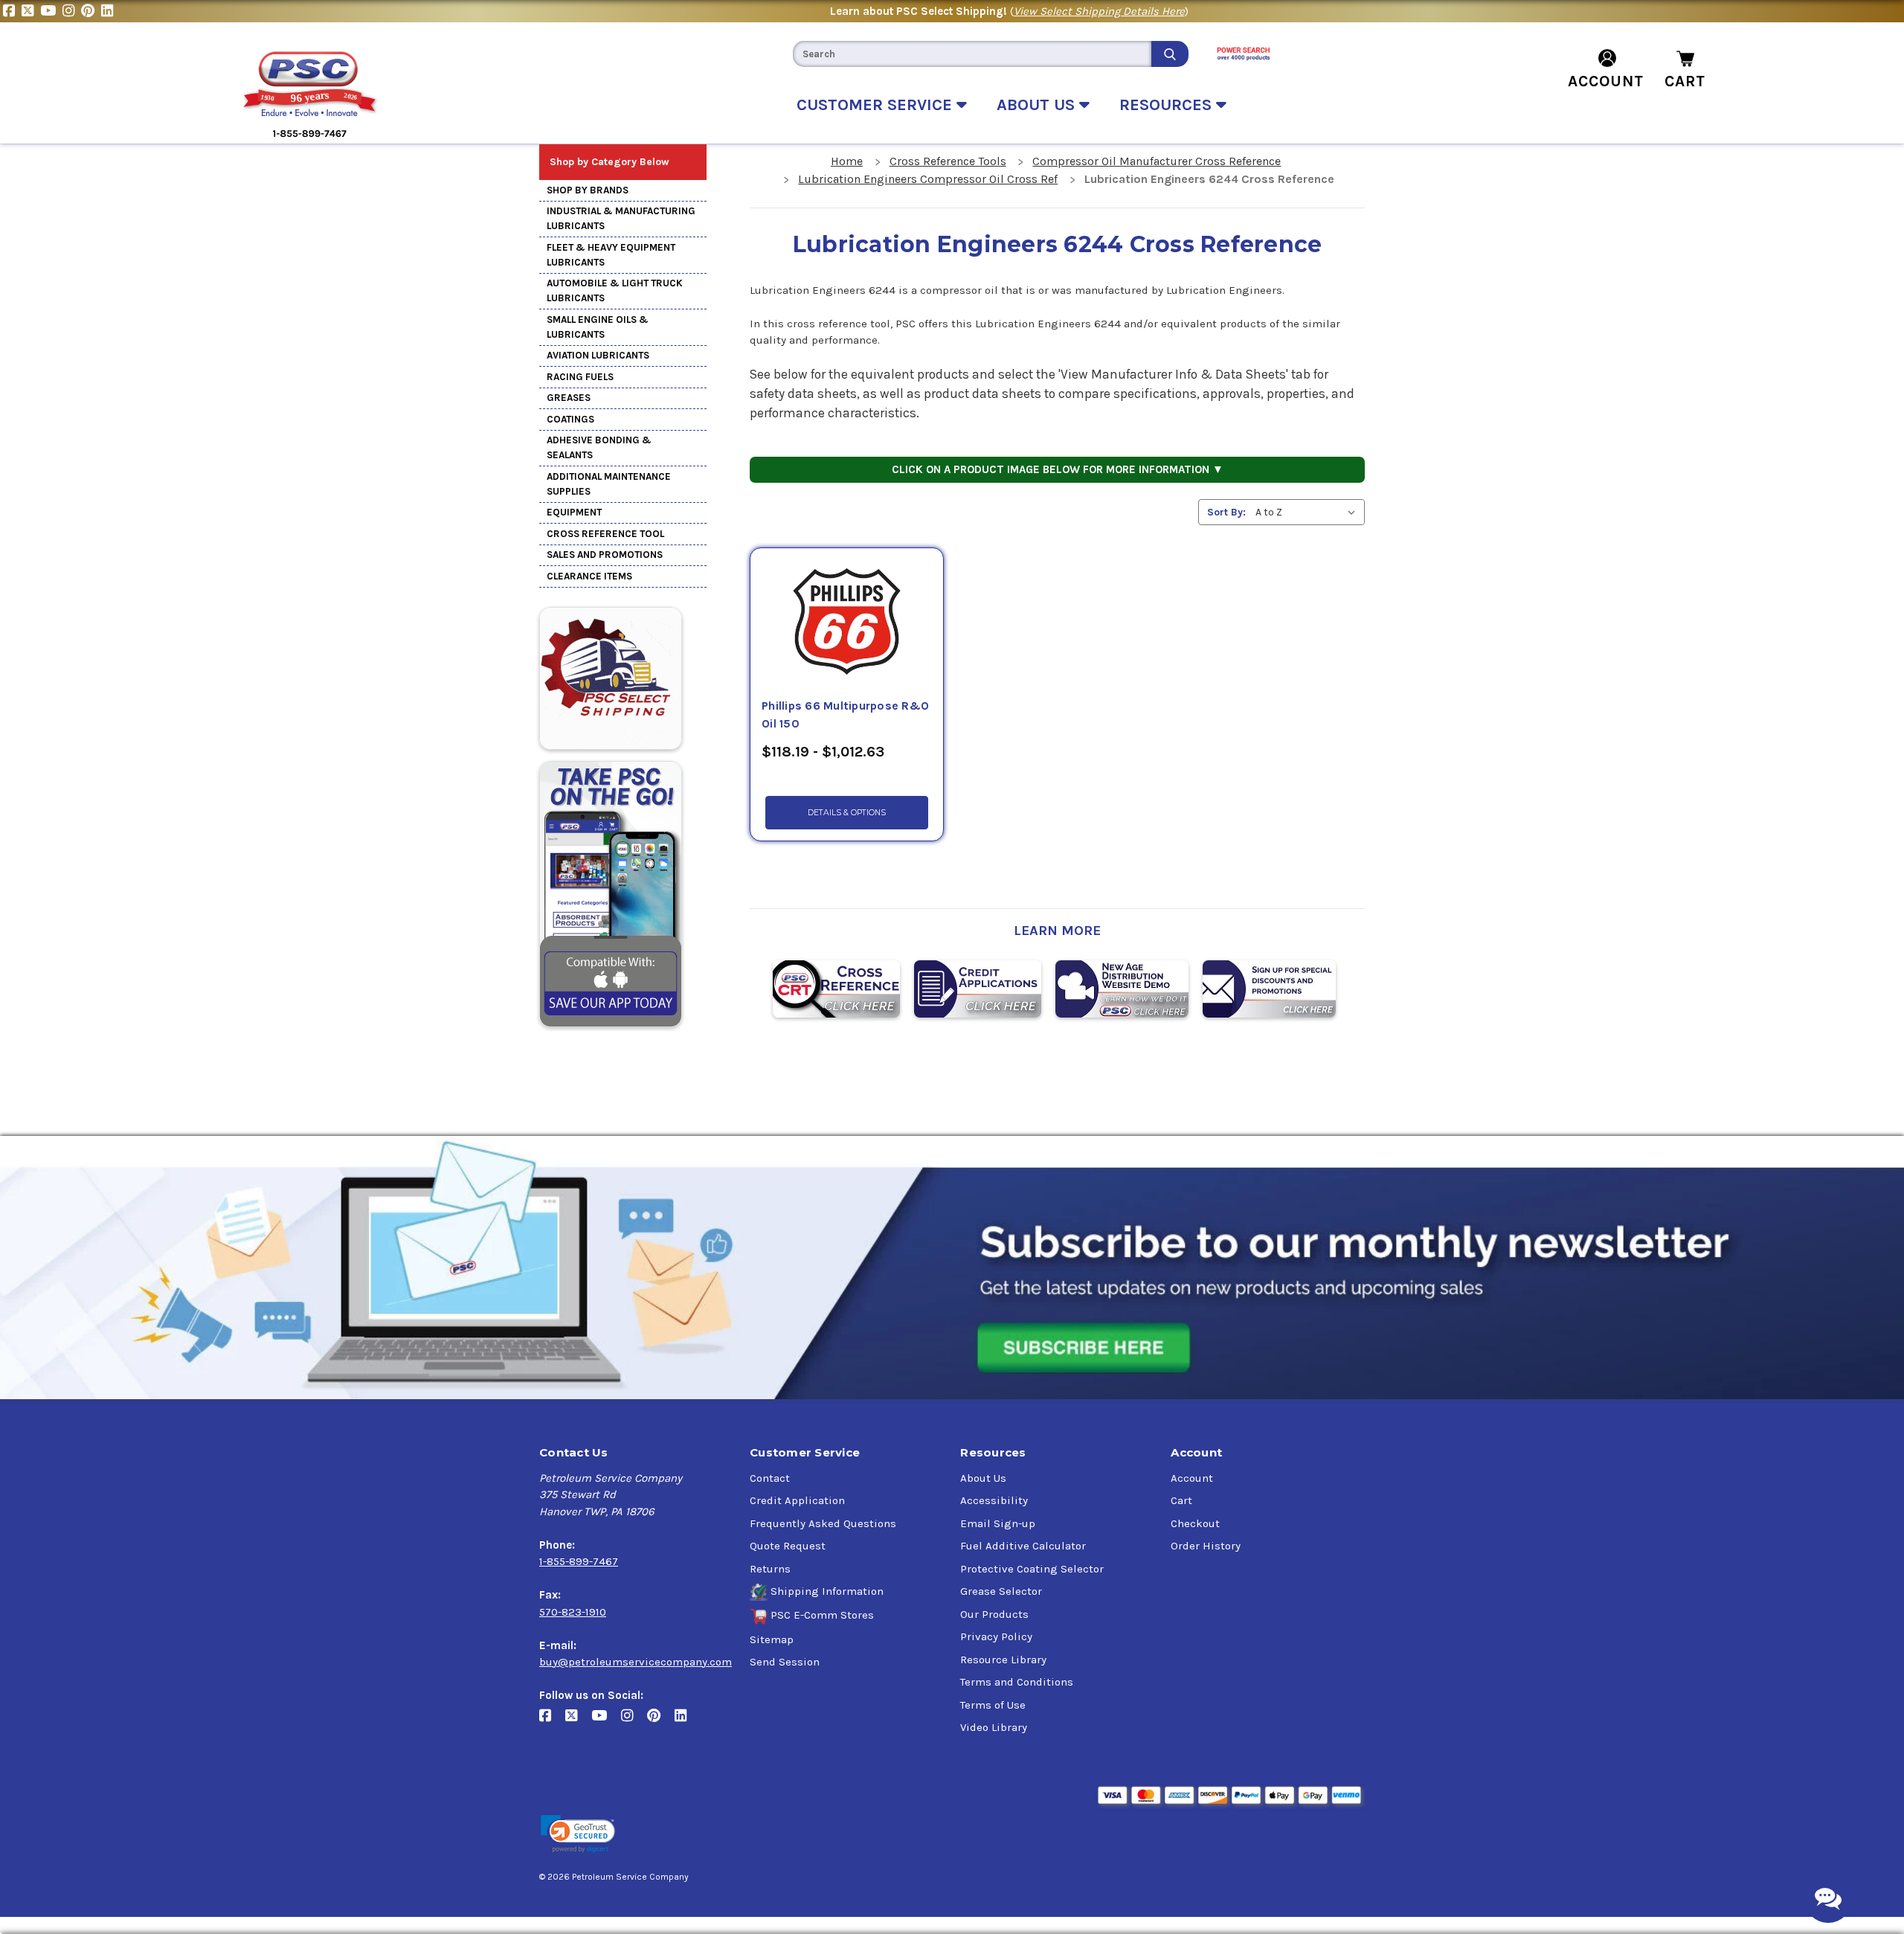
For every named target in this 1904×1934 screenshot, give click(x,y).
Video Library (994, 1727)
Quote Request (788, 1546)
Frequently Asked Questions (823, 1523)
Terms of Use (993, 1705)
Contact (770, 1478)
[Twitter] (31, 11)
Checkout (1195, 1523)
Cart (1181, 1500)
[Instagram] (72, 11)
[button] (578, 1834)
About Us (983, 1478)
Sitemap (772, 1639)
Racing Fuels (580, 377)
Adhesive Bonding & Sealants (599, 447)
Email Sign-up (998, 1523)
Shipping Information (827, 1591)
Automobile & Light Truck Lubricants (615, 290)
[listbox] (1309, 512)
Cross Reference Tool (605, 534)
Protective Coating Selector (1032, 1569)
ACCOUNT (1606, 81)
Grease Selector (1001, 1591)
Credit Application (797, 1500)
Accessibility (994, 1500)
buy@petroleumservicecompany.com (636, 1662)
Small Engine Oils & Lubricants (598, 327)
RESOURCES (1168, 105)
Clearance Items (589, 576)
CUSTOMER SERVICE (877, 105)
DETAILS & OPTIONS (847, 813)
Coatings (570, 419)
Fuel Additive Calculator (1023, 1546)
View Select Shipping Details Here (1099, 11)
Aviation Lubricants (598, 355)
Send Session (785, 1662)
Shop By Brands (588, 190)
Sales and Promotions (605, 555)
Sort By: (1226, 512)
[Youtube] (51, 11)
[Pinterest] (91, 11)
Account (1192, 1478)
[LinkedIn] (109, 11)
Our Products (994, 1614)
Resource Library (1003, 1660)
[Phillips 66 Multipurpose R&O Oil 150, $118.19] (847, 623)
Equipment (574, 512)
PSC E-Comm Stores (822, 1615)
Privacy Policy (996, 1636)
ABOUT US (1038, 105)
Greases (569, 398)
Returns (770, 1569)
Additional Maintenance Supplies (609, 484)
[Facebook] (12, 11)
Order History (1206, 1546)
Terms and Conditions (1017, 1682)
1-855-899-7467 (579, 1561)
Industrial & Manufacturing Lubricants (621, 218)
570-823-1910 (573, 1612)
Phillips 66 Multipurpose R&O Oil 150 (845, 715)
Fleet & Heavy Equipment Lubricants (611, 255)
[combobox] (972, 54)
